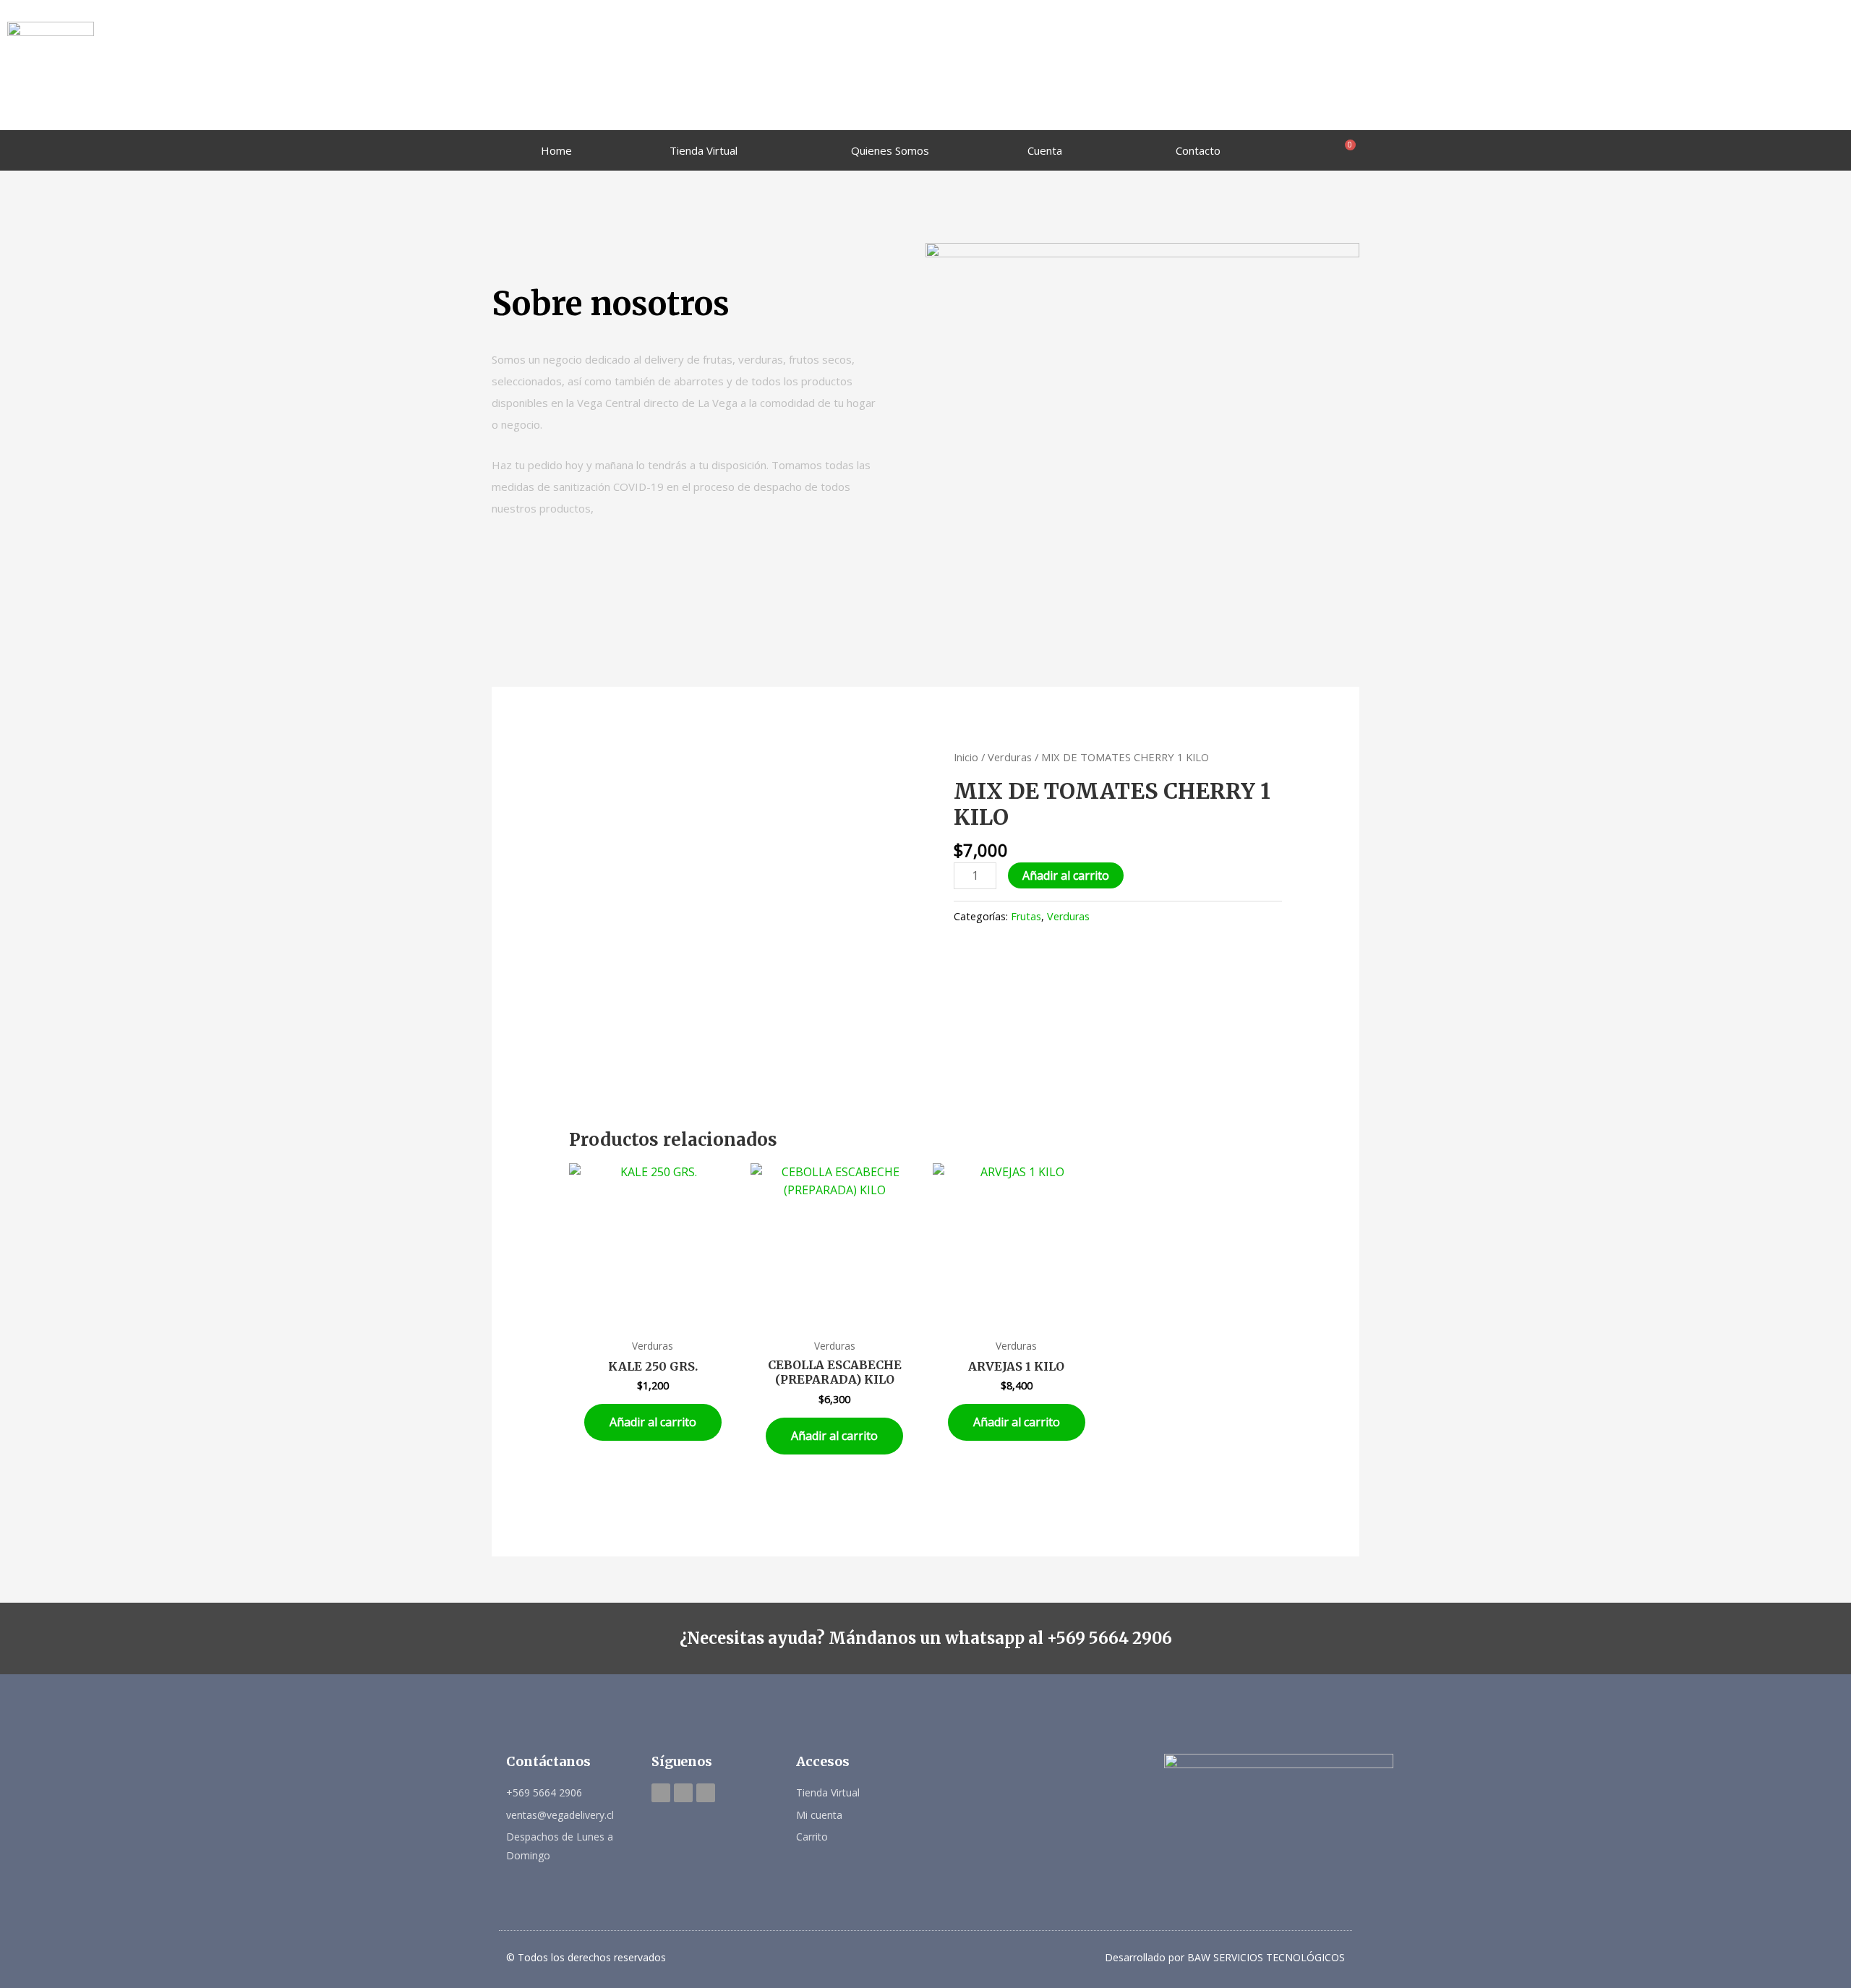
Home (556, 150)
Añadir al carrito (1066, 875)
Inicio (966, 757)
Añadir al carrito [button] (653, 1422)
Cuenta (1045, 150)
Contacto (1198, 150)
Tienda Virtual (704, 150)
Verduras (1010, 757)
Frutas (1026, 916)
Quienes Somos (890, 150)
